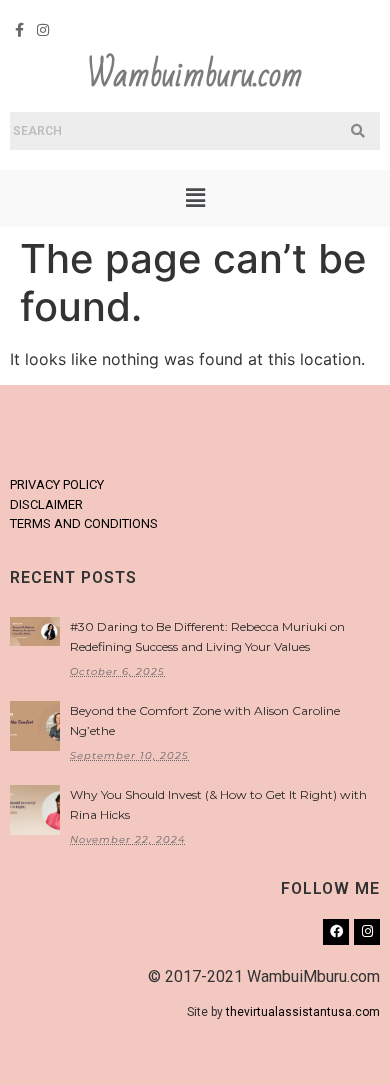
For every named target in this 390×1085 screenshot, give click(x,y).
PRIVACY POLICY (57, 484)
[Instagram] (44, 30)
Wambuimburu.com (195, 75)
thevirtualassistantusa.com (303, 1012)
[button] (195, 198)
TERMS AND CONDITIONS (84, 523)
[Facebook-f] (20, 30)
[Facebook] (336, 932)
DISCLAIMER (46, 504)
